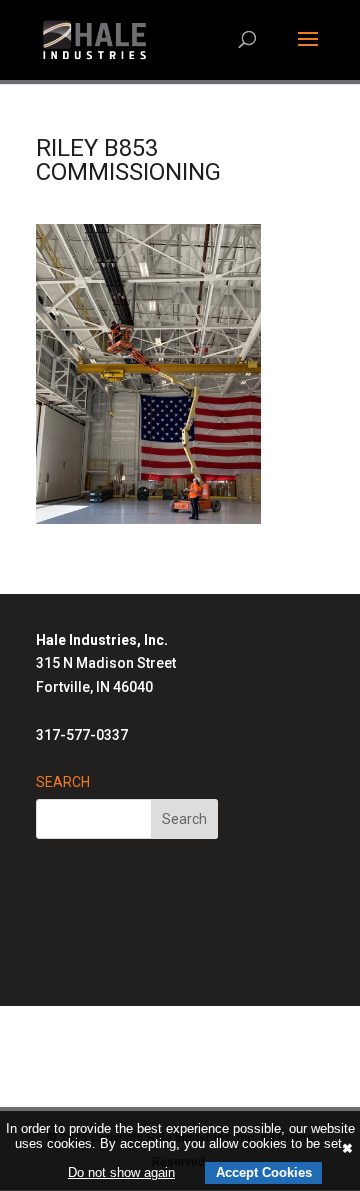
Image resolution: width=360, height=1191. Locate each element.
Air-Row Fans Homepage (169, 1079)
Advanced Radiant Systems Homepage (169, 1056)
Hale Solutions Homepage (169, 1032)
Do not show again (121, 1172)
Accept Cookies (264, 1172)
